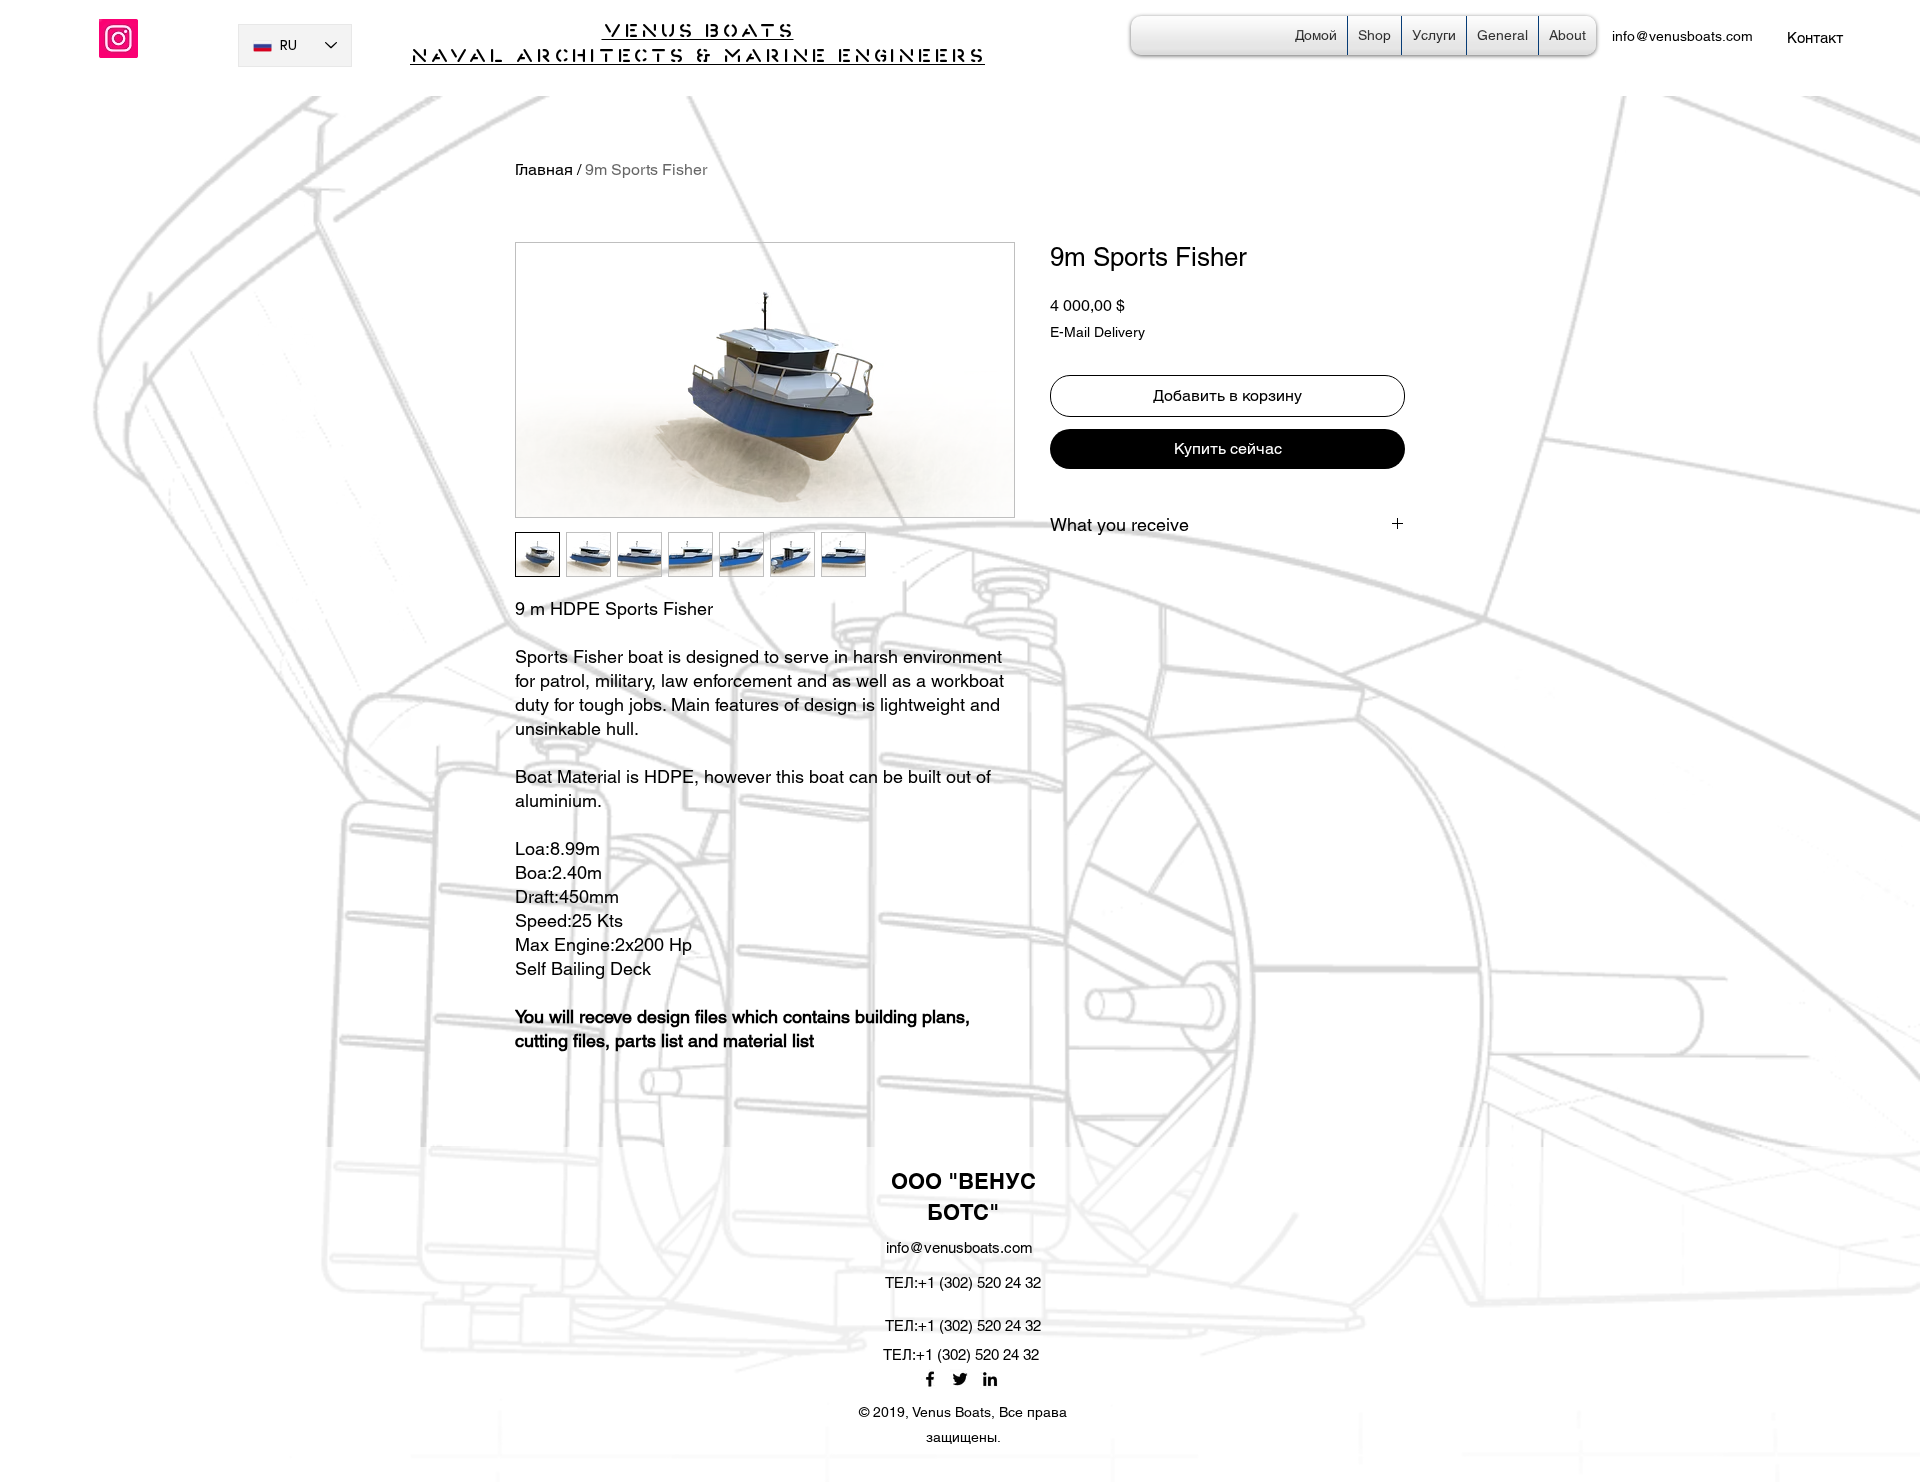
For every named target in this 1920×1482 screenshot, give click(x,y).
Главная (544, 169)
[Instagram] (118, 38)
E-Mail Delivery (1097, 332)
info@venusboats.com (1682, 36)
